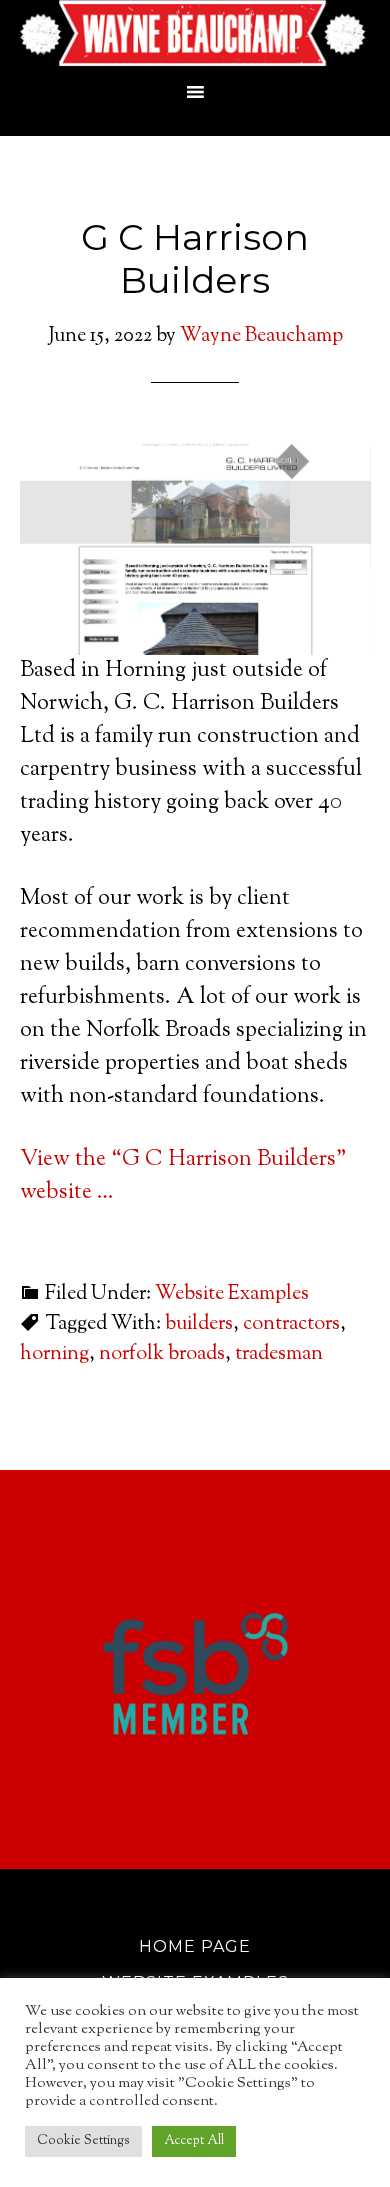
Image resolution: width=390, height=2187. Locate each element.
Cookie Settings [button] (83, 2141)
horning (54, 1354)
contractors (291, 1324)
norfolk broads (162, 1354)
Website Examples (232, 1294)
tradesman (279, 1354)
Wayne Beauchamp (195, 35)
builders (199, 1324)
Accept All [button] (194, 2141)
